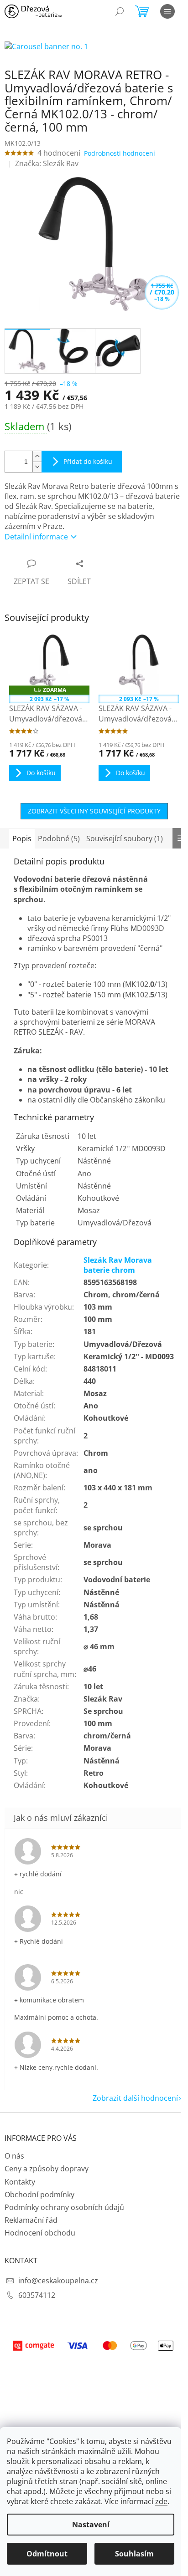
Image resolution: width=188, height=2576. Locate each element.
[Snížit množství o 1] (37, 467)
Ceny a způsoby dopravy (47, 2169)
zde (161, 2501)
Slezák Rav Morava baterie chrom (118, 1265)
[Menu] (167, 11)
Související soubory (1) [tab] (125, 838)
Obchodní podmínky (39, 2195)
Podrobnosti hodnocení (120, 153)
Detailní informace (36, 537)
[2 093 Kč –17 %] (139, 665)
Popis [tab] (22, 838)
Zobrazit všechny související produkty (94, 811)
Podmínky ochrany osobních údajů (64, 2207)
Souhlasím (134, 2554)
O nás (14, 2156)
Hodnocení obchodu (40, 2233)
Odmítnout (47, 2554)
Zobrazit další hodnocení (135, 2098)
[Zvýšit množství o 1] (37, 456)
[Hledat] (120, 11)
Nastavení (91, 2525)
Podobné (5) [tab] (59, 838)
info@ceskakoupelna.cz (58, 2281)
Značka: (47, 163)
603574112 (37, 2295)
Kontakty (20, 2182)
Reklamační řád (31, 2220)
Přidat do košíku (88, 461)
